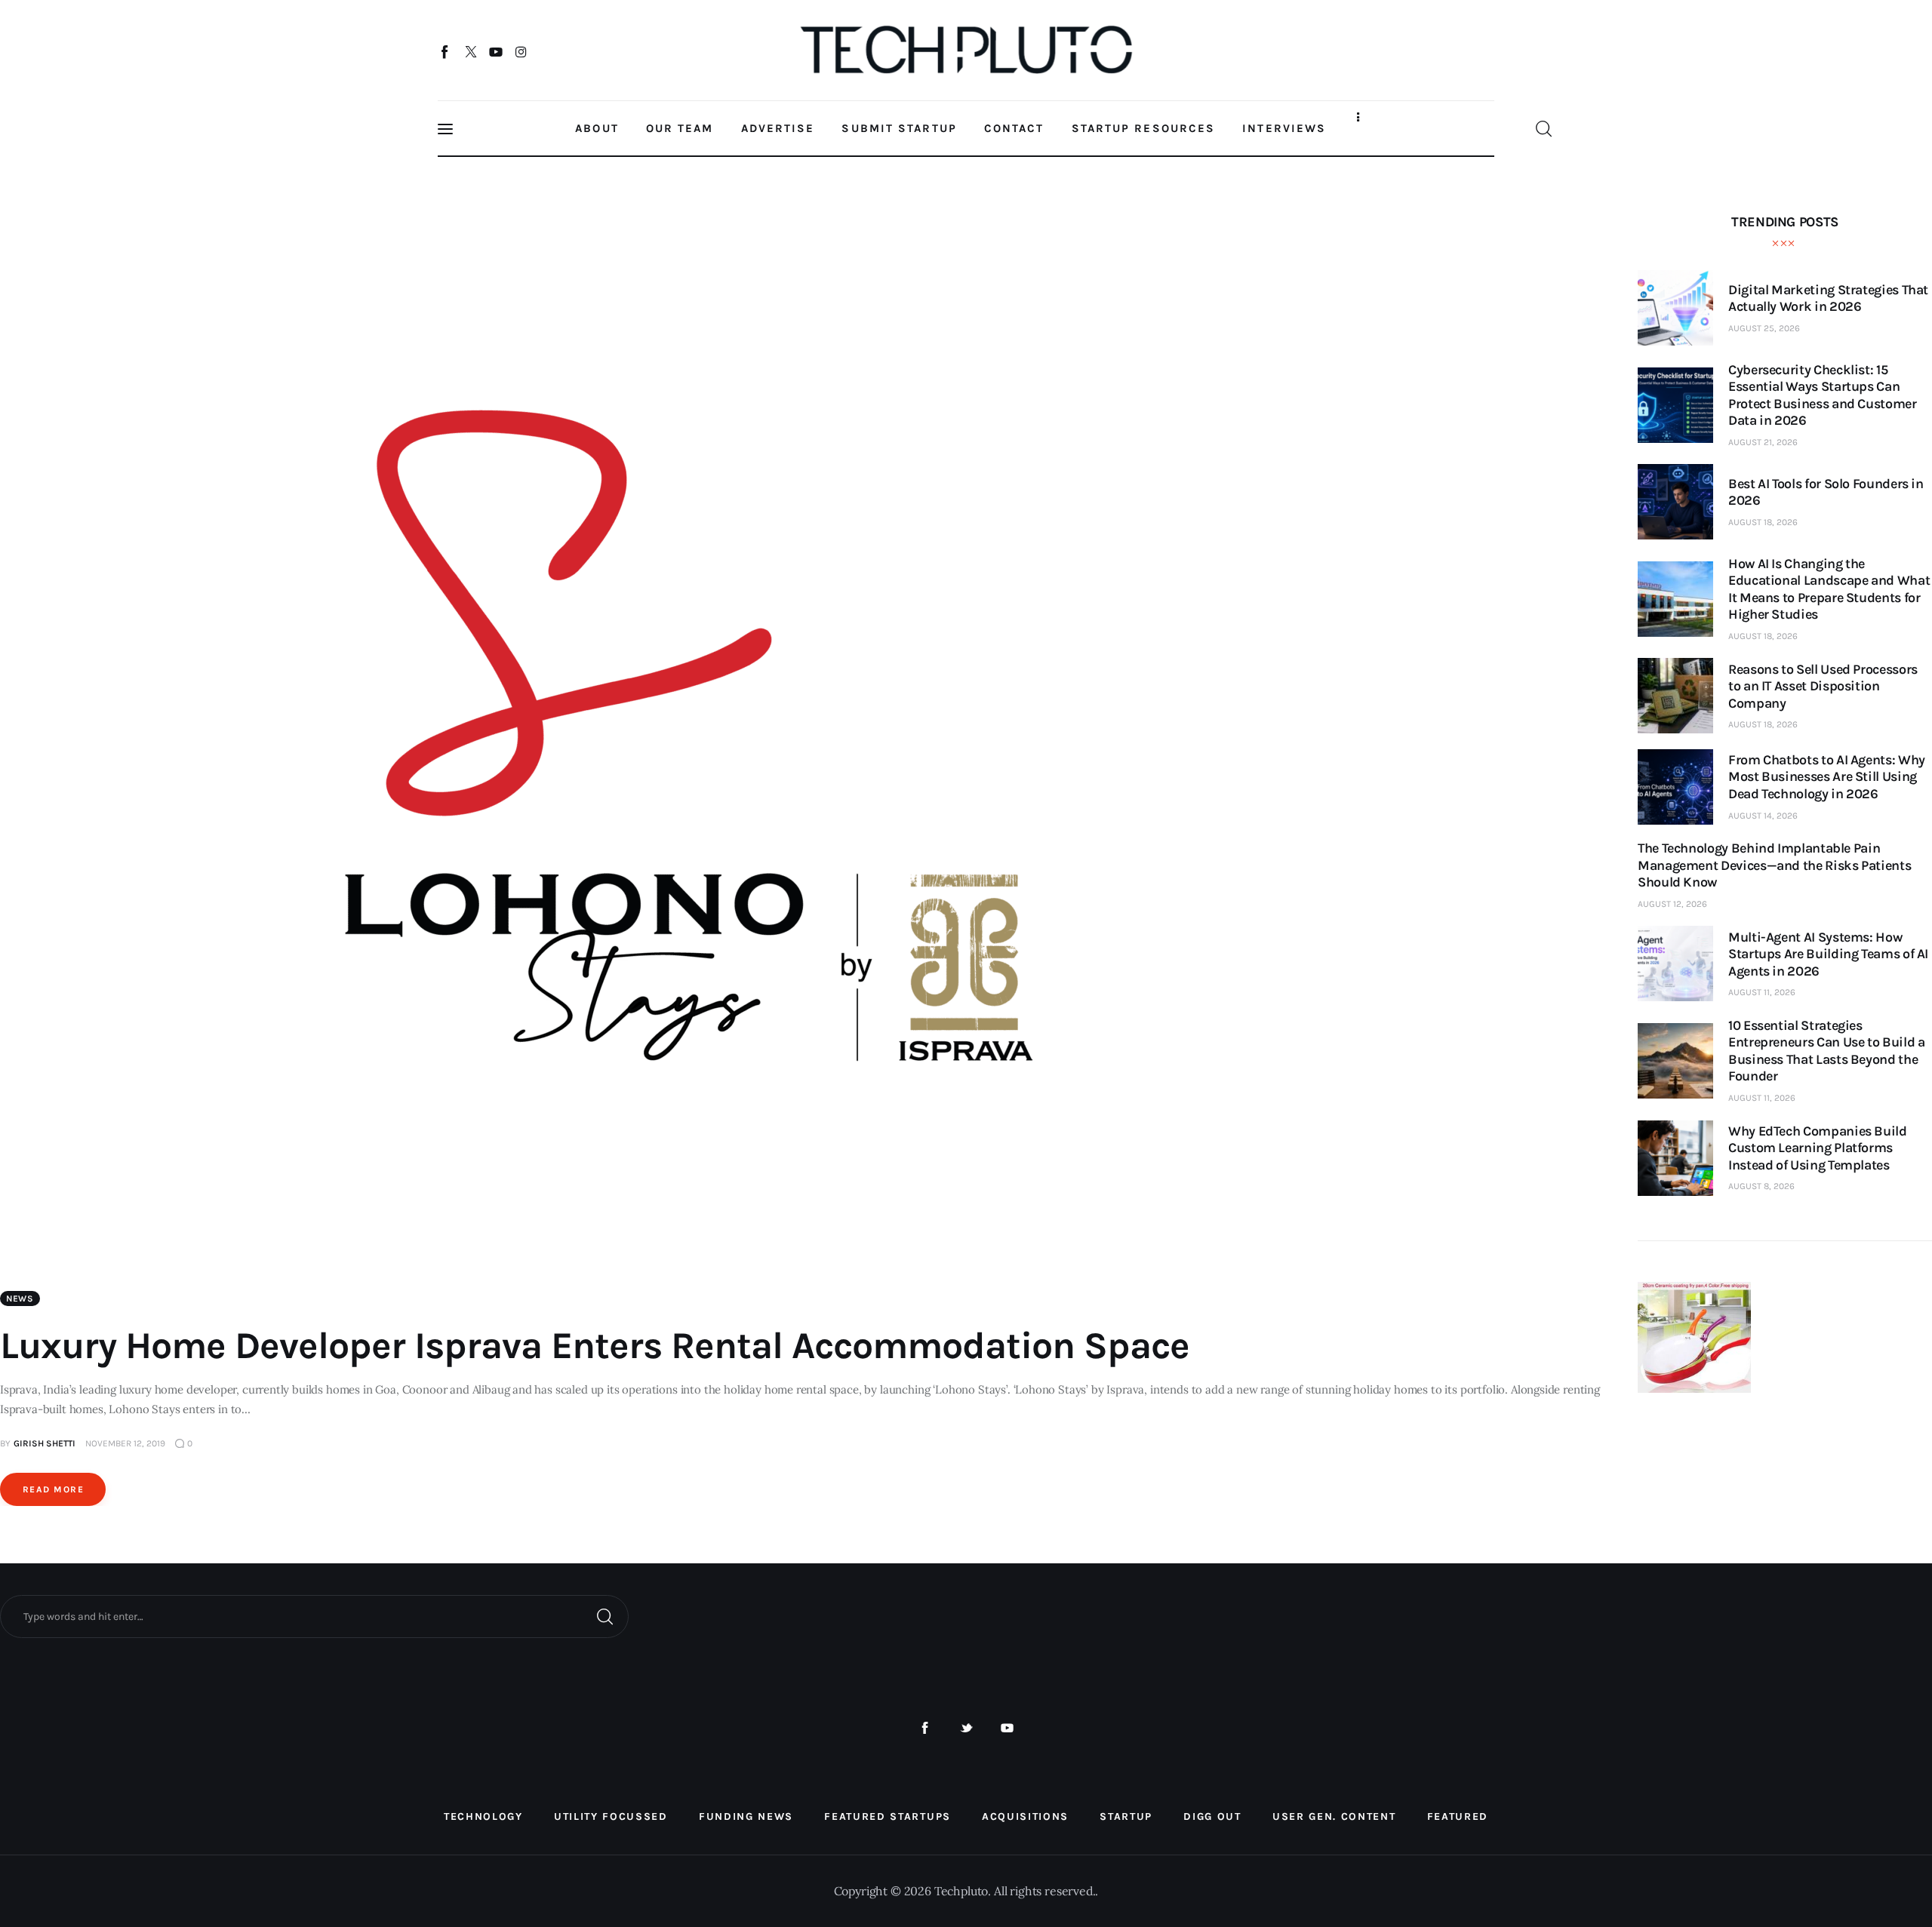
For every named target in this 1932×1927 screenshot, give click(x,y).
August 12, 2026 (1672, 904)
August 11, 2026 (1762, 992)
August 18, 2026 (1763, 522)
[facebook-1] (925, 1728)
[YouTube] (496, 51)
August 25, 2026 (1764, 328)
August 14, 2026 (1763, 816)
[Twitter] (471, 51)
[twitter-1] (966, 1728)
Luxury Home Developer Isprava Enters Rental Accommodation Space (595, 1346)
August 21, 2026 (1763, 442)
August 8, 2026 (1761, 1186)
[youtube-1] (1007, 1728)
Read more (53, 1489)
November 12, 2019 (125, 1443)
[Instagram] (521, 51)
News (20, 1298)
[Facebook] (446, 51)
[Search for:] (314, 1615)
